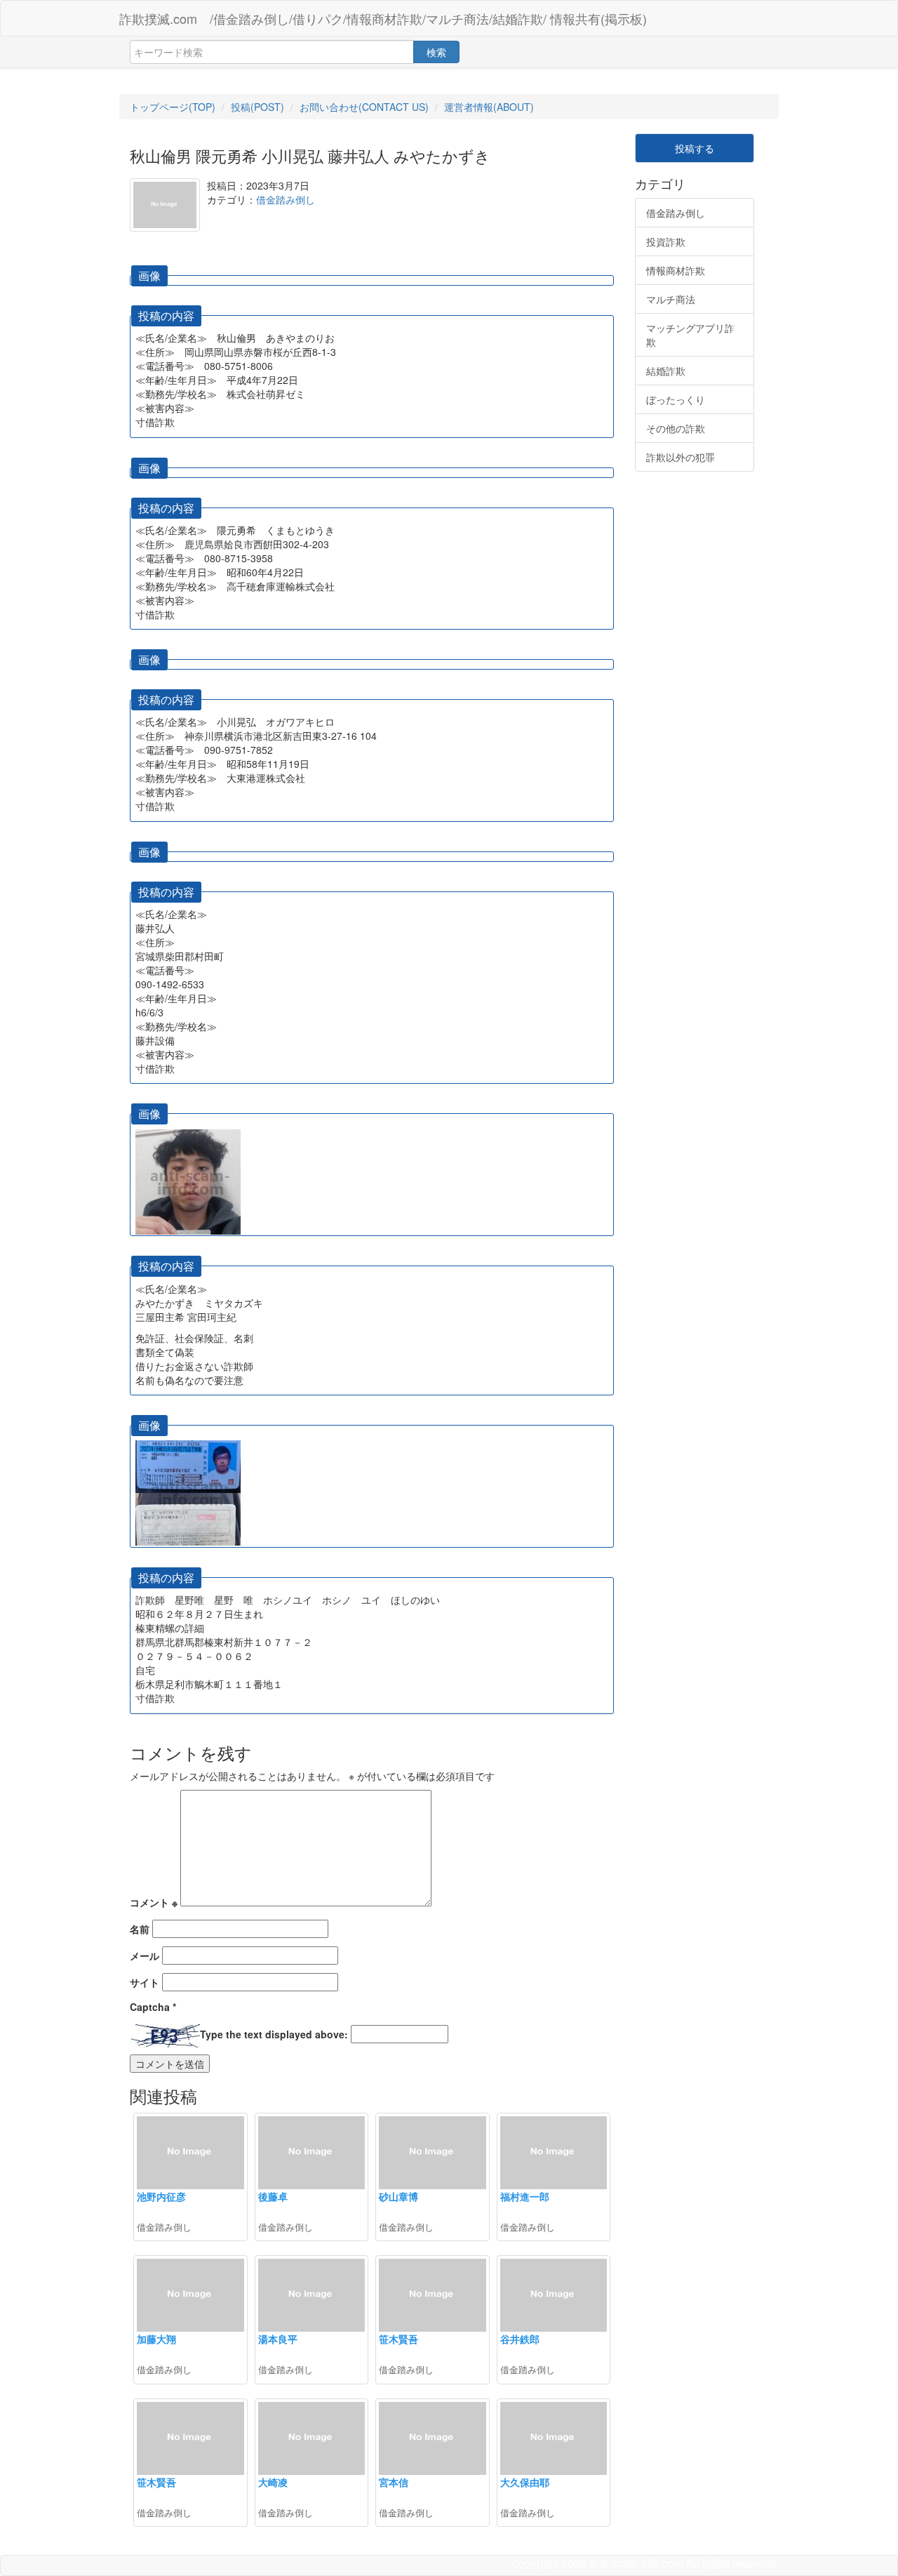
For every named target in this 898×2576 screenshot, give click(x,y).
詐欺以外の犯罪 (681, 457)
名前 (140, 1929)
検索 (436, 52)
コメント (154, 1902)
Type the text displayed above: (274, 2034)
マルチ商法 (671, 299)
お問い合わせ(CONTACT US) (364, 107)
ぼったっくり (676, 399)
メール (145, 1956)
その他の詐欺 (676, 428)
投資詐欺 (666, 241)
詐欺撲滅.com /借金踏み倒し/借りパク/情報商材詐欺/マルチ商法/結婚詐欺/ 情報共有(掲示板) (383, 18)
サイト (145, 1982)
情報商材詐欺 (676, 270)
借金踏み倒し (286, 199)
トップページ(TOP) (173, 107)
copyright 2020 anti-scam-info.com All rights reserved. (646, 2563)
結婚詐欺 (666, 371)
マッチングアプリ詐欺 (690, 335)
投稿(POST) (257, 107)
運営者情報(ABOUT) (489, 107)
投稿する (695, 148)
